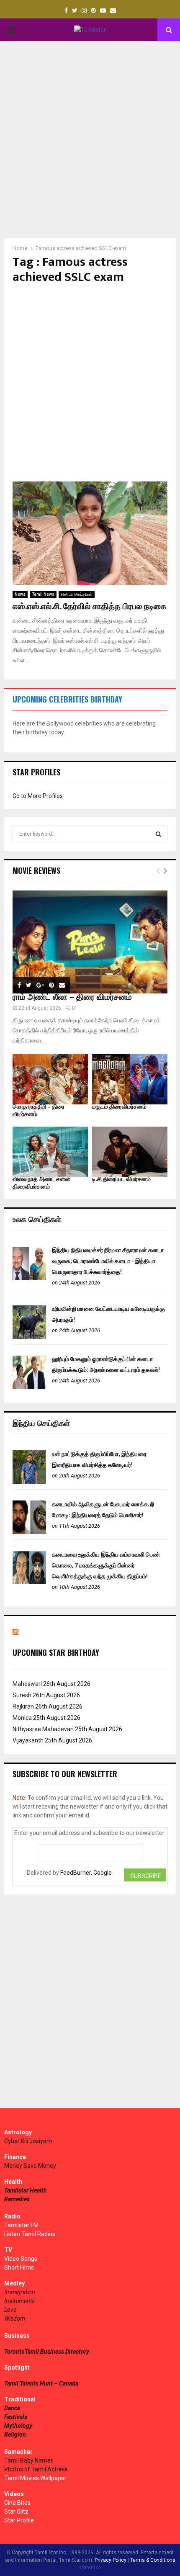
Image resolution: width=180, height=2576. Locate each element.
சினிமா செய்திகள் (77, 594)
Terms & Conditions (153, 2560)
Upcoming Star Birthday (56, 1652)
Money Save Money (30, 2166)
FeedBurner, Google (86, 1873)
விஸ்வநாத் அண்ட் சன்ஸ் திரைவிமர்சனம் (41, 1183)
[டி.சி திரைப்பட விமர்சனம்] (130, 1152)
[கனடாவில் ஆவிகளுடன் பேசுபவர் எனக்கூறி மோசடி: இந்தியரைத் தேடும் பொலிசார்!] (29, 1532)
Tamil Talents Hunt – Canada (41, 2383)
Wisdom (15, 2319)
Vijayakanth (28, 1740)
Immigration (20, 2292)
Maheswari (27, 1684)
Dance (12, 2408)
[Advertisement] (90, 139)
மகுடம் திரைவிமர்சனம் (119, 1107)
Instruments (19, 2301)
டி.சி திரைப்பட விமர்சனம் (121, 1179)
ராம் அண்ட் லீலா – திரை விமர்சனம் (72, 997)
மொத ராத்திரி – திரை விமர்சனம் (39, 1110)
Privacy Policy (111, 2560)
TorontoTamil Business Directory (47, 2352)
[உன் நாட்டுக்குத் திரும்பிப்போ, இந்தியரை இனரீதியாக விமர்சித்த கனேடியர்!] (29, 1482)
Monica (22, 1718)
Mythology (18, 2426)
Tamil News (43, 594)
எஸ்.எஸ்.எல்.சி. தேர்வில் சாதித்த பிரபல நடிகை (90, 607)
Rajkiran (23, 1706)
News (20, 594)
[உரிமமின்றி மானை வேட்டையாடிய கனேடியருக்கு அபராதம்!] (29, 1337)
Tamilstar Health (26, 2190)
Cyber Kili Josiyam (28, 2141)
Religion (15, 2434)
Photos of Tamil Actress (36, 2469)
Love (10, 2310)
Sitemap (91, 2568)
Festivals (16, 2417)
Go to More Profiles (38, 796)
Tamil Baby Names (29, 2460)
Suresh (22, 1695)
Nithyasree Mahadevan (43, 1729)
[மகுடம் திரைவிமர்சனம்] (130, 1079)
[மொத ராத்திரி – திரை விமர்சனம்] (50, 1079)
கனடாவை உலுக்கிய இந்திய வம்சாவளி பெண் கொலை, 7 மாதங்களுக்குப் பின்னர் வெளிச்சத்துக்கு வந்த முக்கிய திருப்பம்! (106, 1565)
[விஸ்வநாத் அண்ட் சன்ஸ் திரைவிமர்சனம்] (50, 1152)
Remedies (17, 2199)
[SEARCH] (158, 834)
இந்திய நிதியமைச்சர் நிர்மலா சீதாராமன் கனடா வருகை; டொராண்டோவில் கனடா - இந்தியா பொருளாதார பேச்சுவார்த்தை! (108, 1261)
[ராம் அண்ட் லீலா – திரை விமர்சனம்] (90, 942)
